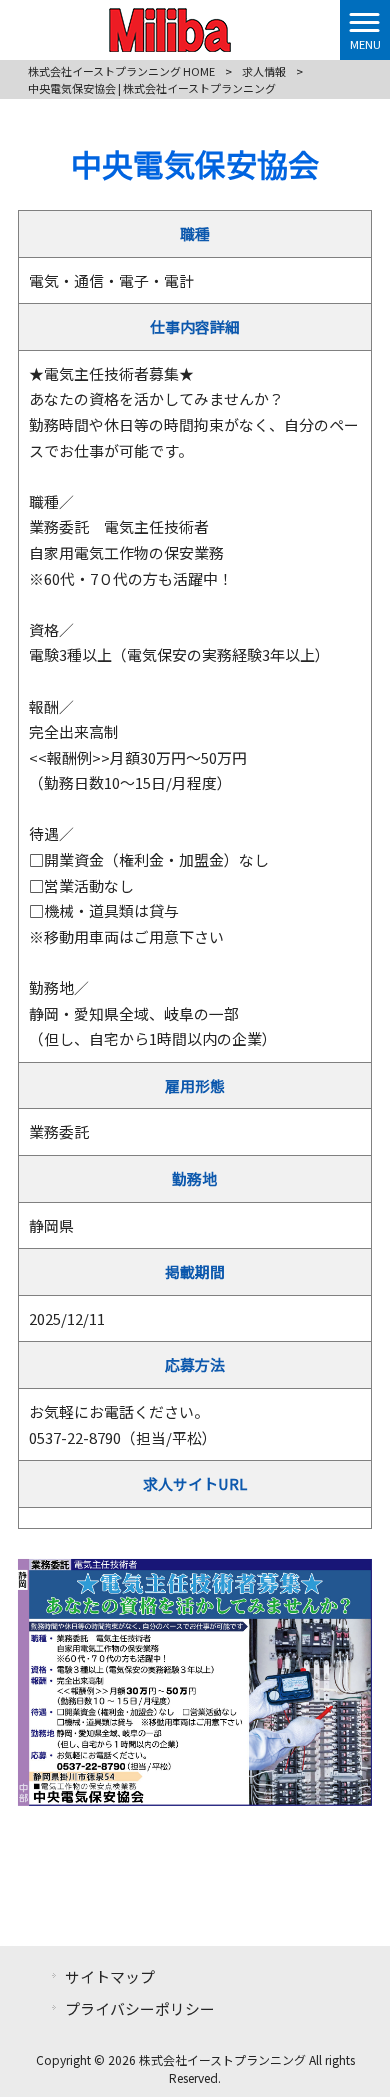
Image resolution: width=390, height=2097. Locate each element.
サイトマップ (110, 1976)
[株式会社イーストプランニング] (170, 27)
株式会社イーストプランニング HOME (121, 71)
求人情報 (264, 71)
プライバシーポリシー (140, 2008)
